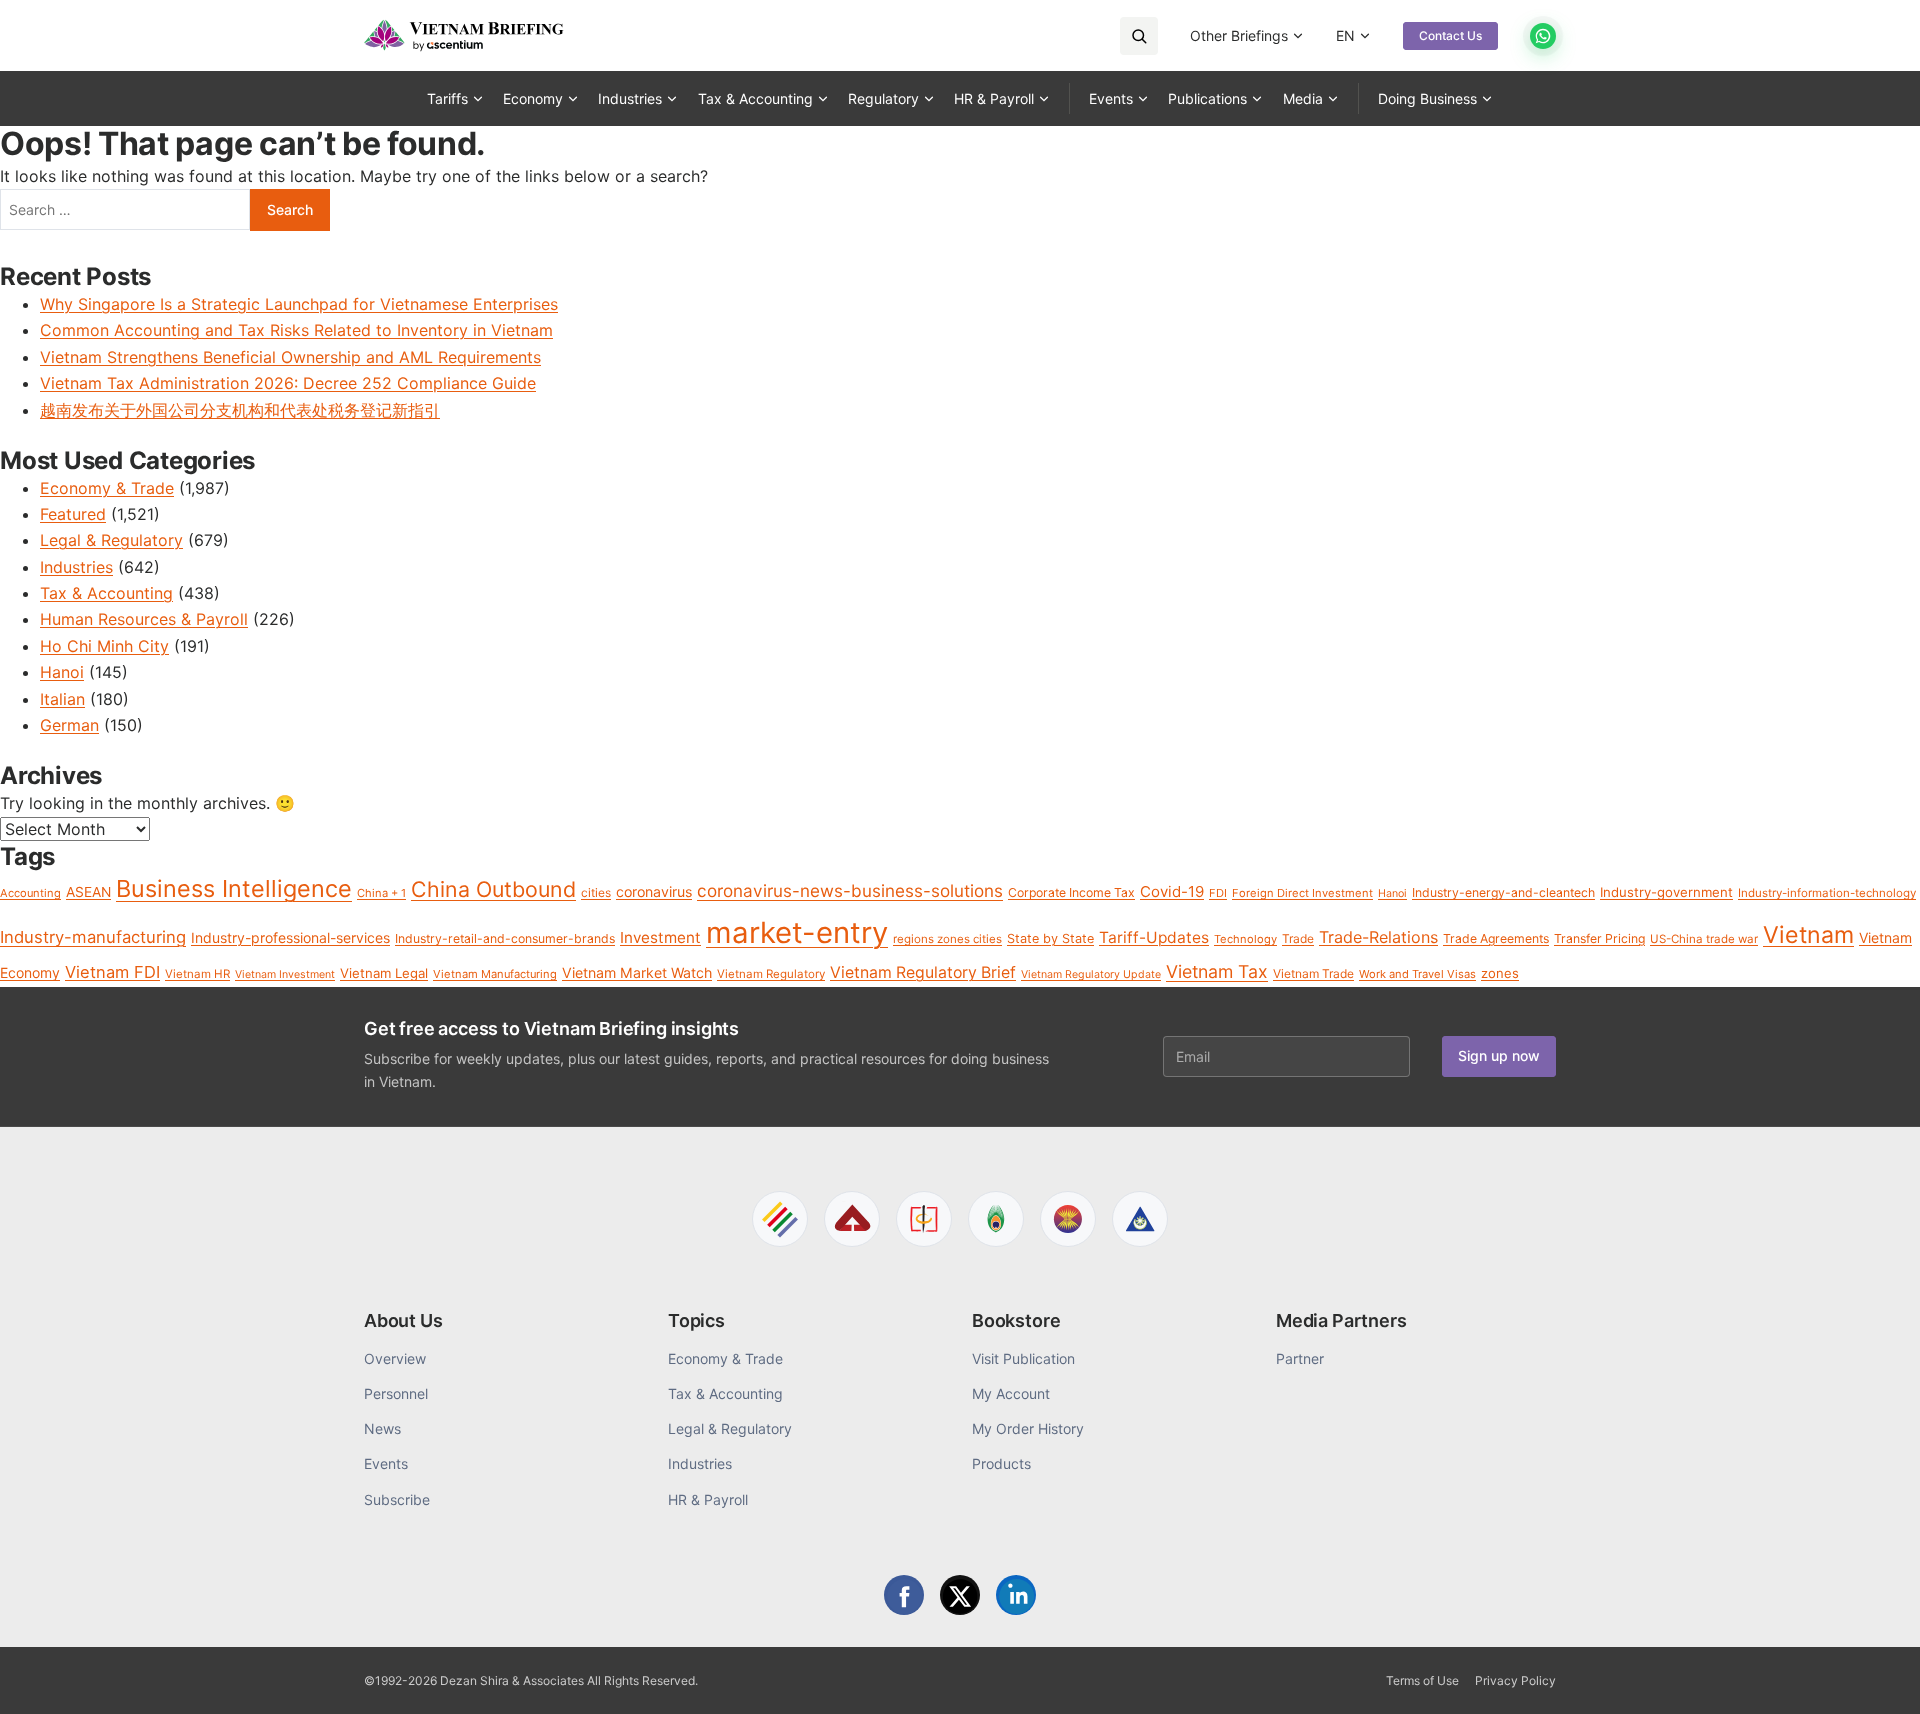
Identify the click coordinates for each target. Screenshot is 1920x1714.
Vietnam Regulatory (771, 974)
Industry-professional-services (290, 937)
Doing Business (1427, 98)
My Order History (1028, 1428)
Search (290, 209)
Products (1001, 1463)
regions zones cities (947, 939)
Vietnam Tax (1217, 971)
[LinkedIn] (1016, 1595)
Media (1303, 98)
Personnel (396, 1393)
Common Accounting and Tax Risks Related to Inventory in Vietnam (296, 330)
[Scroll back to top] (1874, 1676)
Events (1111, 98)
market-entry (797, 932)
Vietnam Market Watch (637, 972)
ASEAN (88, 892)
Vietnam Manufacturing (495, 974)
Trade (1298, 938)
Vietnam (1808, 935)
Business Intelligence (234, 888)
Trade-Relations (1378, 937)
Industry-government (1666, 892)
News (382, 1428)
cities (596, 892)
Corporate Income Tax (1071, 892)
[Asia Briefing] (852, 1219)
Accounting (30, 893)
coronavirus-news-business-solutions (850, 890)
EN (1345, 35)
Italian (62, 699)
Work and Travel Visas (1417, 974)
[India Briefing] (996, 1219)
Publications (1207, 98)
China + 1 (381, 893)
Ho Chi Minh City (104, 646)
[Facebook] (904, 1595)
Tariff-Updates (1154, 937)
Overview (395, 1358)
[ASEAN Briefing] (1068, 1219)
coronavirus (654, 891)
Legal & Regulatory (111, 540)
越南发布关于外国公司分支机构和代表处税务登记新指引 (240, 410)
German (69, 725)
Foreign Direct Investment (1302, 893)
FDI (1218, 893)
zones (1500, 973)
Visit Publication (1023, 1358)
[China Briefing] (924, 1219)
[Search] (1139, 36)
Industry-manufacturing (93, 937)
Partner (1300, 1358)
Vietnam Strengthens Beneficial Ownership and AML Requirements (290, 357)
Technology (1245, 939)
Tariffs (447, 98)
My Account (1011, 1393)
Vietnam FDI (112, 972)
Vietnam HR (197, 974)
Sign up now (1499, 1055)
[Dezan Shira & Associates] (780, 1219)
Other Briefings (1239, 35)
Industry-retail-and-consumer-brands (505, 938)
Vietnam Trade (1313, 973)
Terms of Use (1422, 1680)
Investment (660, 937)
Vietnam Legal (384, 973)
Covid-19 (1172, 891)
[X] (960, 1595)
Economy (533, 98)
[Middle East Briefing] (1140, 1219)
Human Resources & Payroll (144, 619)
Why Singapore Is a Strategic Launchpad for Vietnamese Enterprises (299, 304)
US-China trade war (1704, 939)
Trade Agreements (1496, 938)
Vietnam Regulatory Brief (923, 972)
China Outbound (493, 889)
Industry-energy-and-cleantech (1503, 892)
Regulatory (883, 98)
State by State (1050, 938)
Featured (73, 514)
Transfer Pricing (1599, 938)
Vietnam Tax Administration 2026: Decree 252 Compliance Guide (288, 383)
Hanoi (62, 672)
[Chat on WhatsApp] (1543, 36)
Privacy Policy (1515, 1680)
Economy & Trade (107, 488)
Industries (630, 98)
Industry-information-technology (1827, 893)
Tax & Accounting (755, 98)
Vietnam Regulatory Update (1091, 974)
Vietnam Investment (285, 974)
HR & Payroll (994, 98)
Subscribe (397, 1499)
